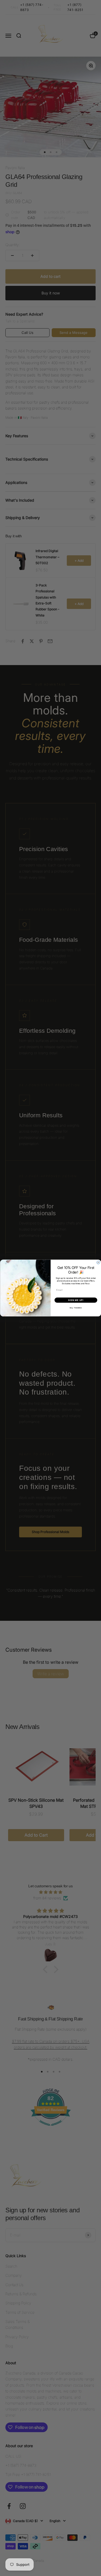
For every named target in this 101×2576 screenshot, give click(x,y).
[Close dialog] (98, 1263)
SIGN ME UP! (76, 1300)
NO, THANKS (76, 1308)
